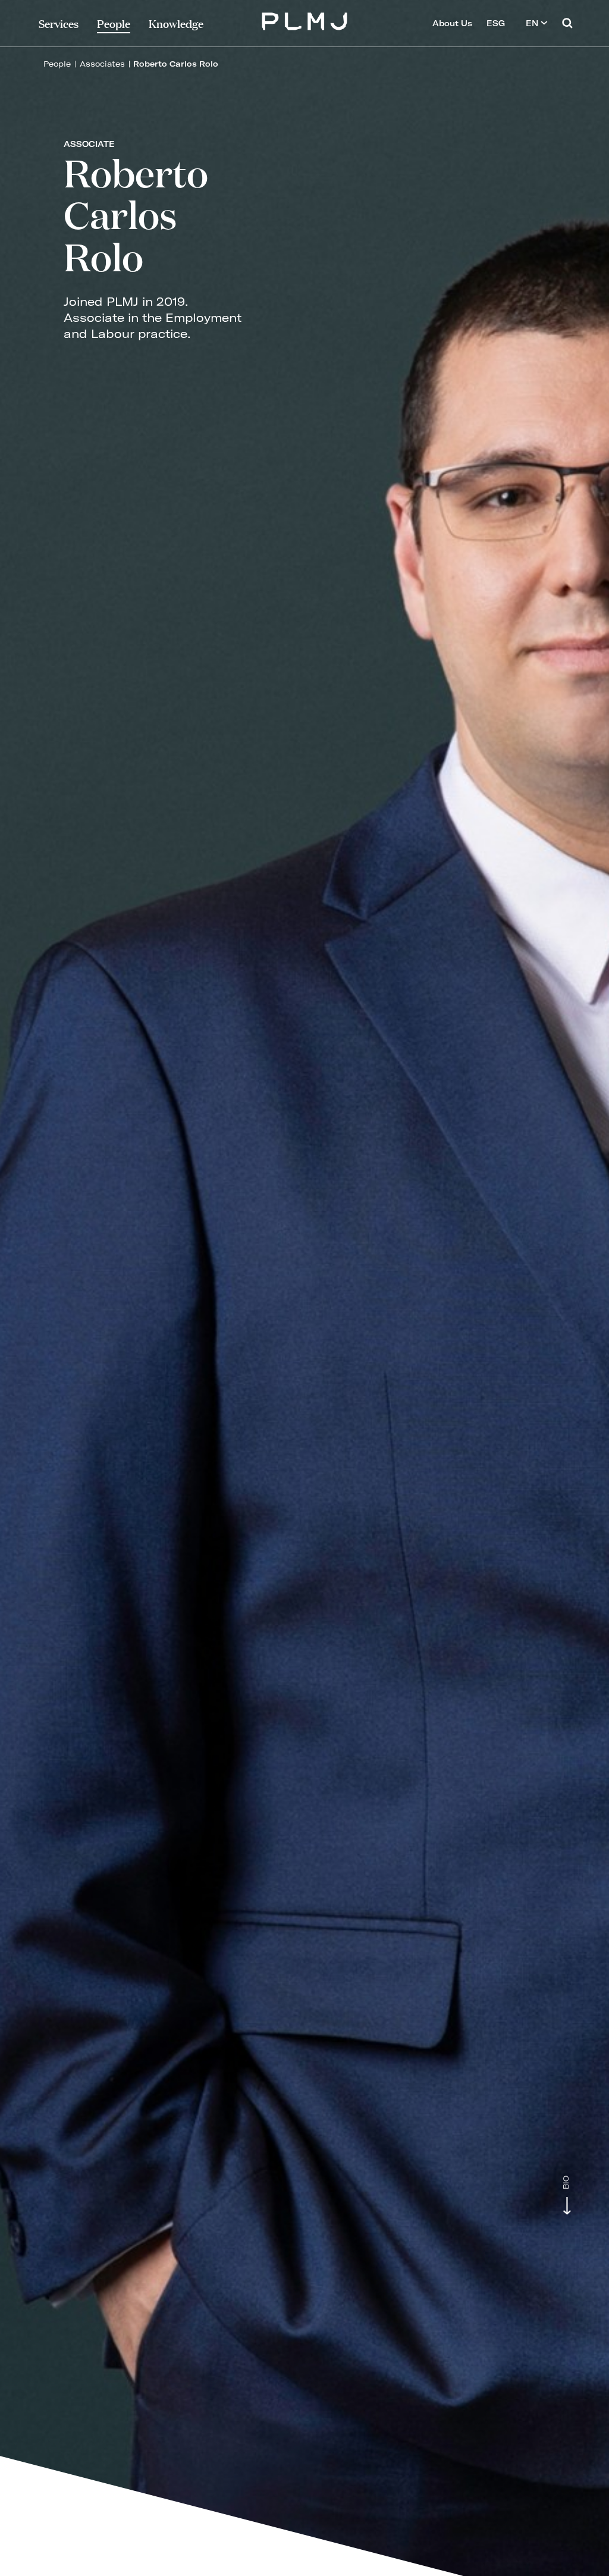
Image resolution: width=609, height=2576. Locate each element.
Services (59, 23)
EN (533, 23)
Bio (566, 2183)
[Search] (567, 23)
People (57, 64)
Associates (102, 64)
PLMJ (305, 20)
